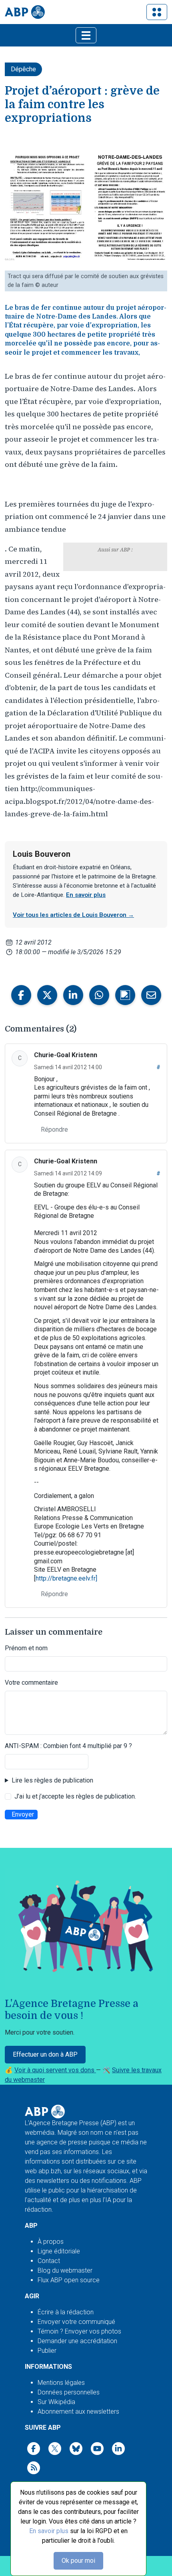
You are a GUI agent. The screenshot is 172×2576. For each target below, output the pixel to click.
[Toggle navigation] (157, 12)
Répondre (54, 1130)
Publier (47, 2351)
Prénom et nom (26, 1648)
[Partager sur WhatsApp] (99, 995)
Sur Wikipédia (56, 2402)
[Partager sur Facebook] (21, 995)
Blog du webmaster (65, 2270)
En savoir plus (49, 2531)
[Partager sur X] (47, 995)
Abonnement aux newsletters (78, 2411)
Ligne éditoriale (59, 2251)
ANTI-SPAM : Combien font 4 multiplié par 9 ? (68, 1746)
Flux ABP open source (69, 2280)
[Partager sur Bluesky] (125, 995)
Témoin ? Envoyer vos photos (79, 2331)
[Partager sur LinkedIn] (73, 995)
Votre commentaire (31, 1683)
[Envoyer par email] (151, 995)
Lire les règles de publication (52, 1780)
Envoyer (23, 1814)
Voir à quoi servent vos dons (55, 2070)
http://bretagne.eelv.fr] (66, 1578)
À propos (51, 2242)
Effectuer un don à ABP (45, 2054)
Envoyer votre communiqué (76, 2322)
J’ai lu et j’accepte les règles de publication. (75, 1796)
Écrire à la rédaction (66, 2312)
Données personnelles (69, 2392)
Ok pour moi (78, 2561)
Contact (49, 2261)
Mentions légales (61, 2383)
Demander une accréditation (77, 2341)
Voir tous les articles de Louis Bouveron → (73, 915)
